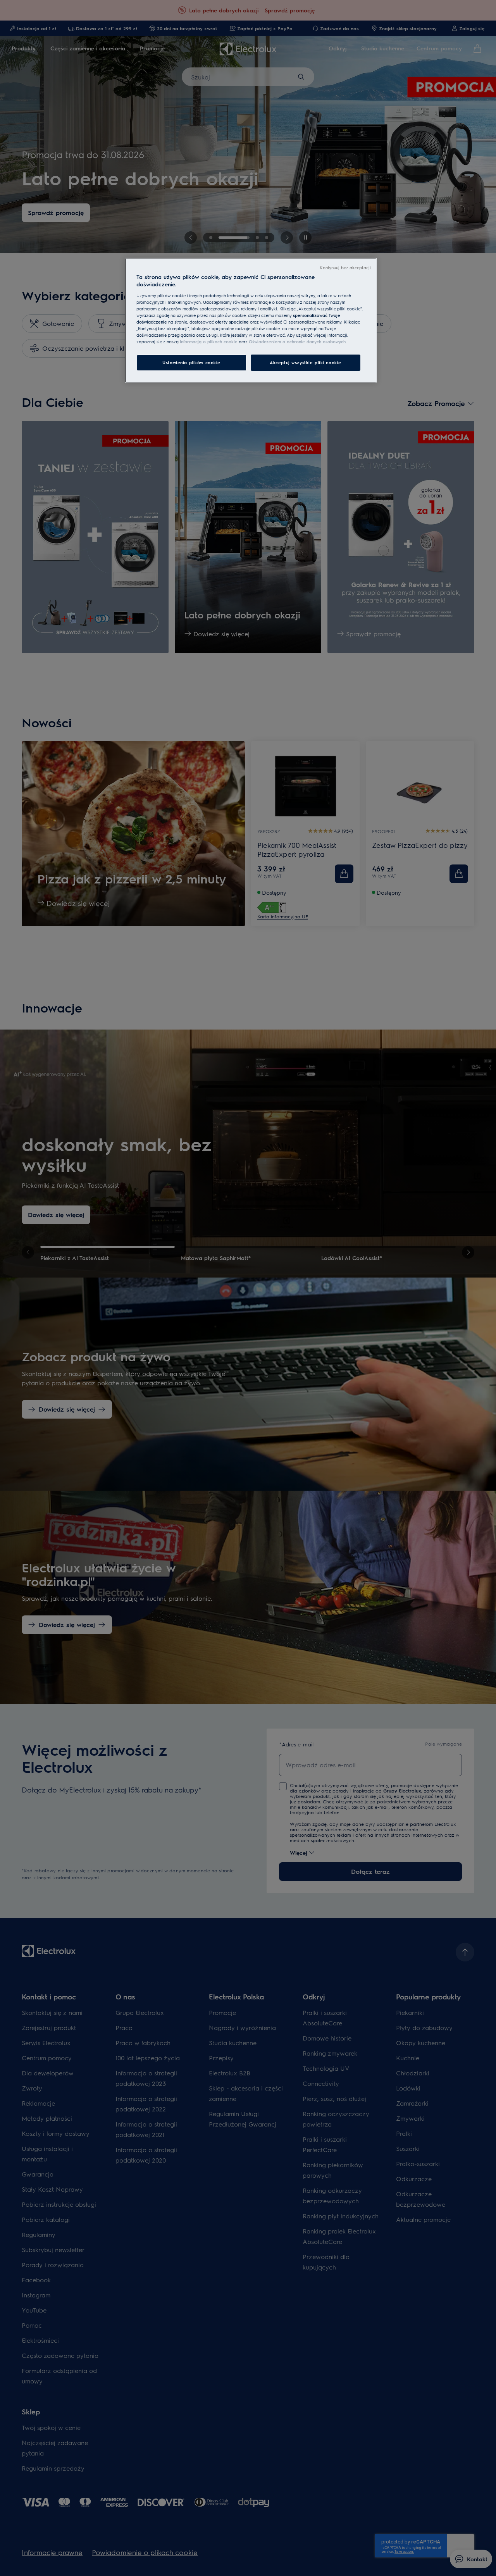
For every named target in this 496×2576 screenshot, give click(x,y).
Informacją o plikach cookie (209, 342)
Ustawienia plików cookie (191, 362)
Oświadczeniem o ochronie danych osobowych (297, 342)
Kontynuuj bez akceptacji (345, 268)
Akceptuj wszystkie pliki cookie (306, 362)
